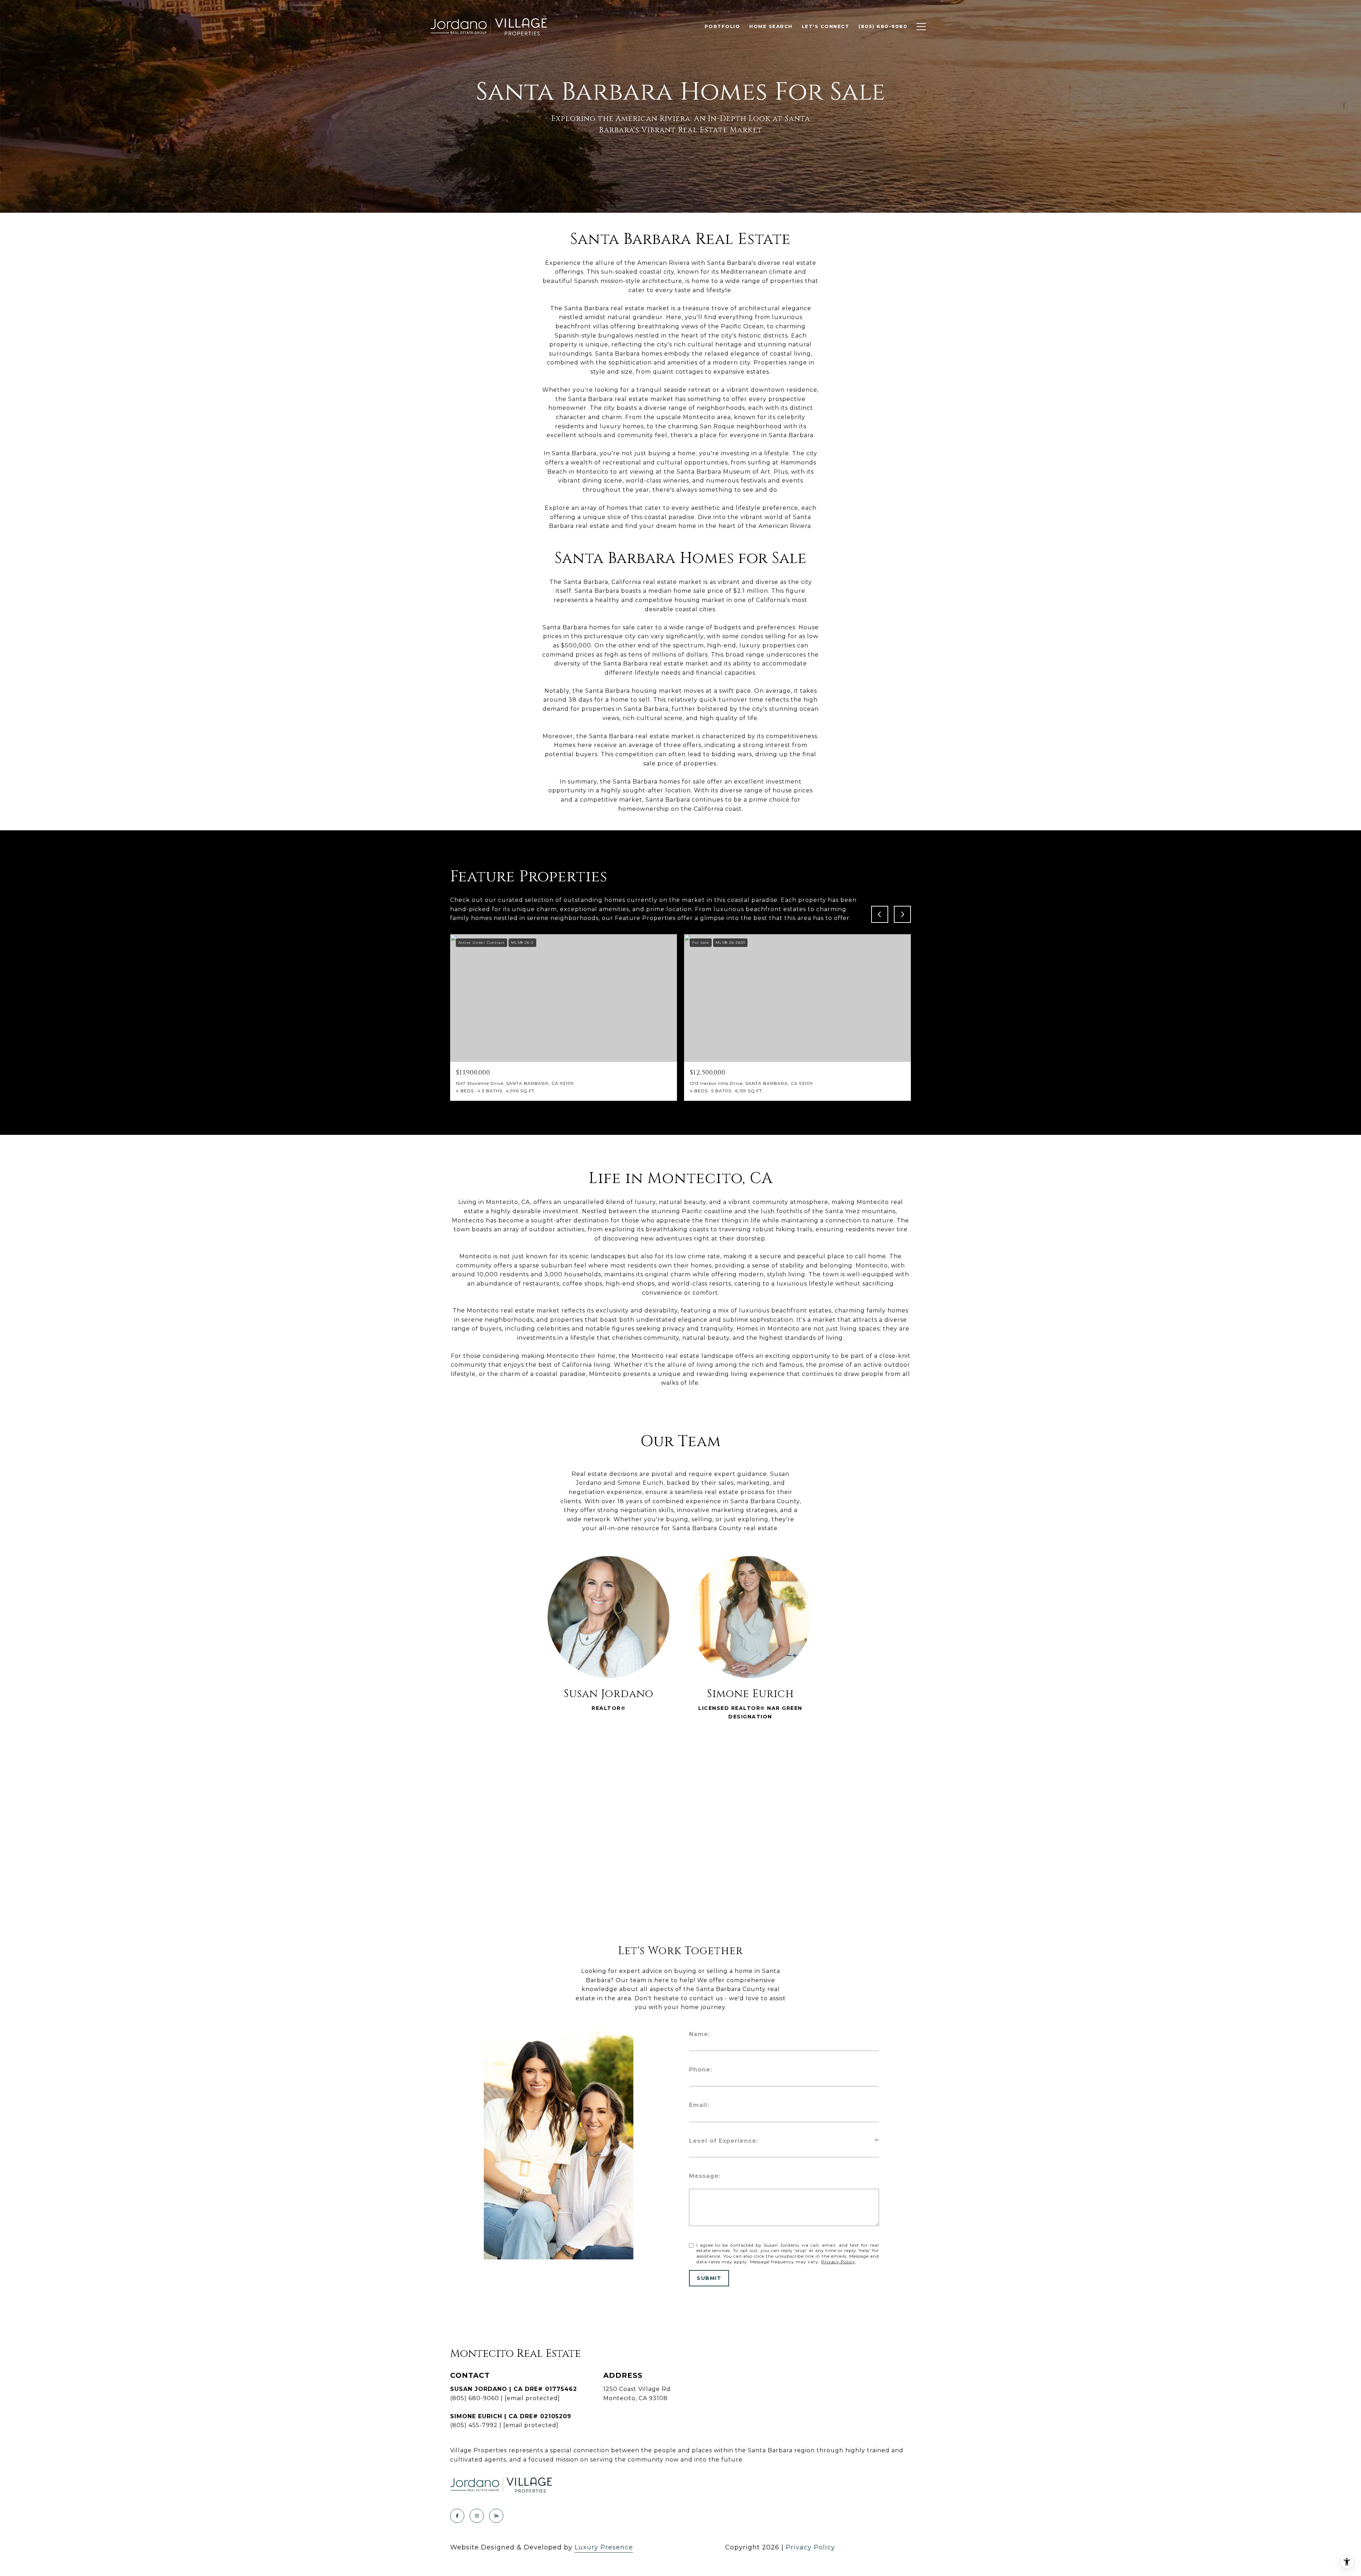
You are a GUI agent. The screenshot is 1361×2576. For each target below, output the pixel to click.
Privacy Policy (838, 2262)
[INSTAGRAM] (477, 2516)
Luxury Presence (604, 2547)
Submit (709, 2278)
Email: (699, 2105)
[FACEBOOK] (457, 2516)
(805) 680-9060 (475, 2398)
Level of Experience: (724, 2141)
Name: (699, 2034)
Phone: (701, 2070)
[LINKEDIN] (496, 2516)
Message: (705, 2176)
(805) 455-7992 (474, 2425)
